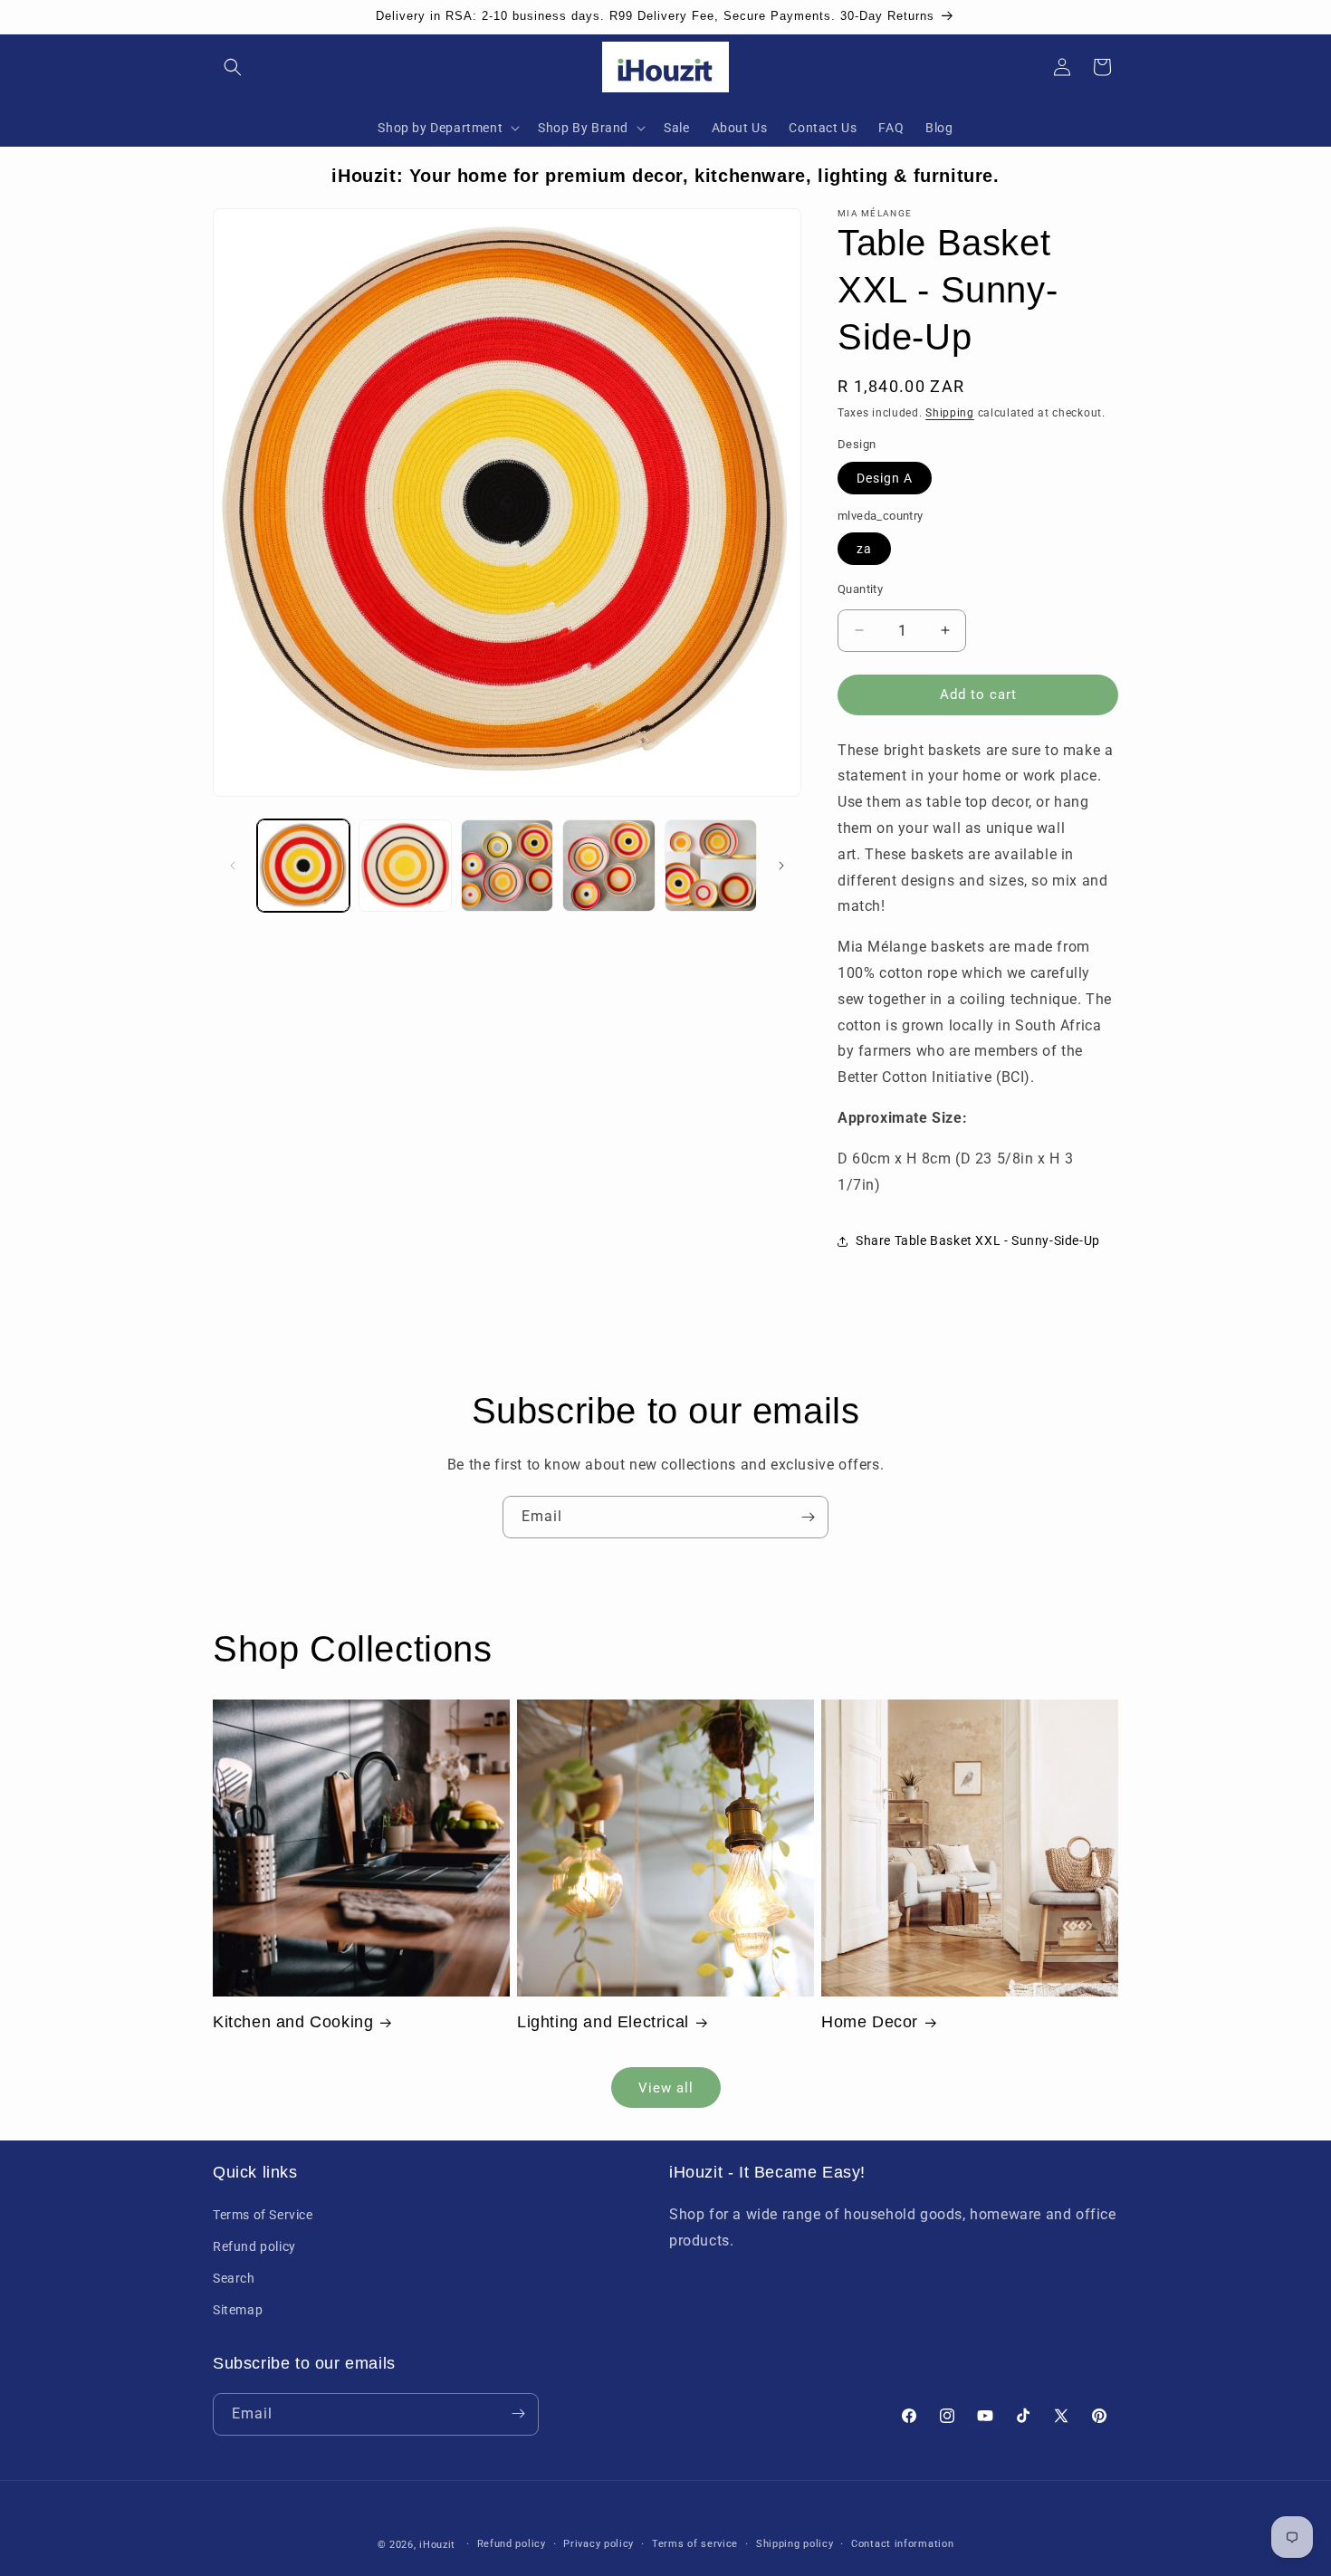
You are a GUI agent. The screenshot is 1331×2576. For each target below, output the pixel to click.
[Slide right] (781, 866)
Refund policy (254, 2246)
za (864, 549)
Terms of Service (263, 2214)
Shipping (950, 413)
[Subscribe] (808, 1517)
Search (234, 2278)
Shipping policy (795, 2544)
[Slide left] (233, 866)
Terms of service (695, 2544)
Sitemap (238, 2310)
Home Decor (870, 2022)
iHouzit (437, 2545)
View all (666, 2087)
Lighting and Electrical (603, 2022)
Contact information (902, 2544)
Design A (885, 478)
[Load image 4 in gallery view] (608, 866)
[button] (233, 67)
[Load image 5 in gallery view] (711, 866)
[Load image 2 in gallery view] (405, 866)
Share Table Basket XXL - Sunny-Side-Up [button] (978, 1240)
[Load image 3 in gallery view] (507, 866)
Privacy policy (598, 2544)
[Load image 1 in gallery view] (303, 866)
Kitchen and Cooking (293, 2022)
